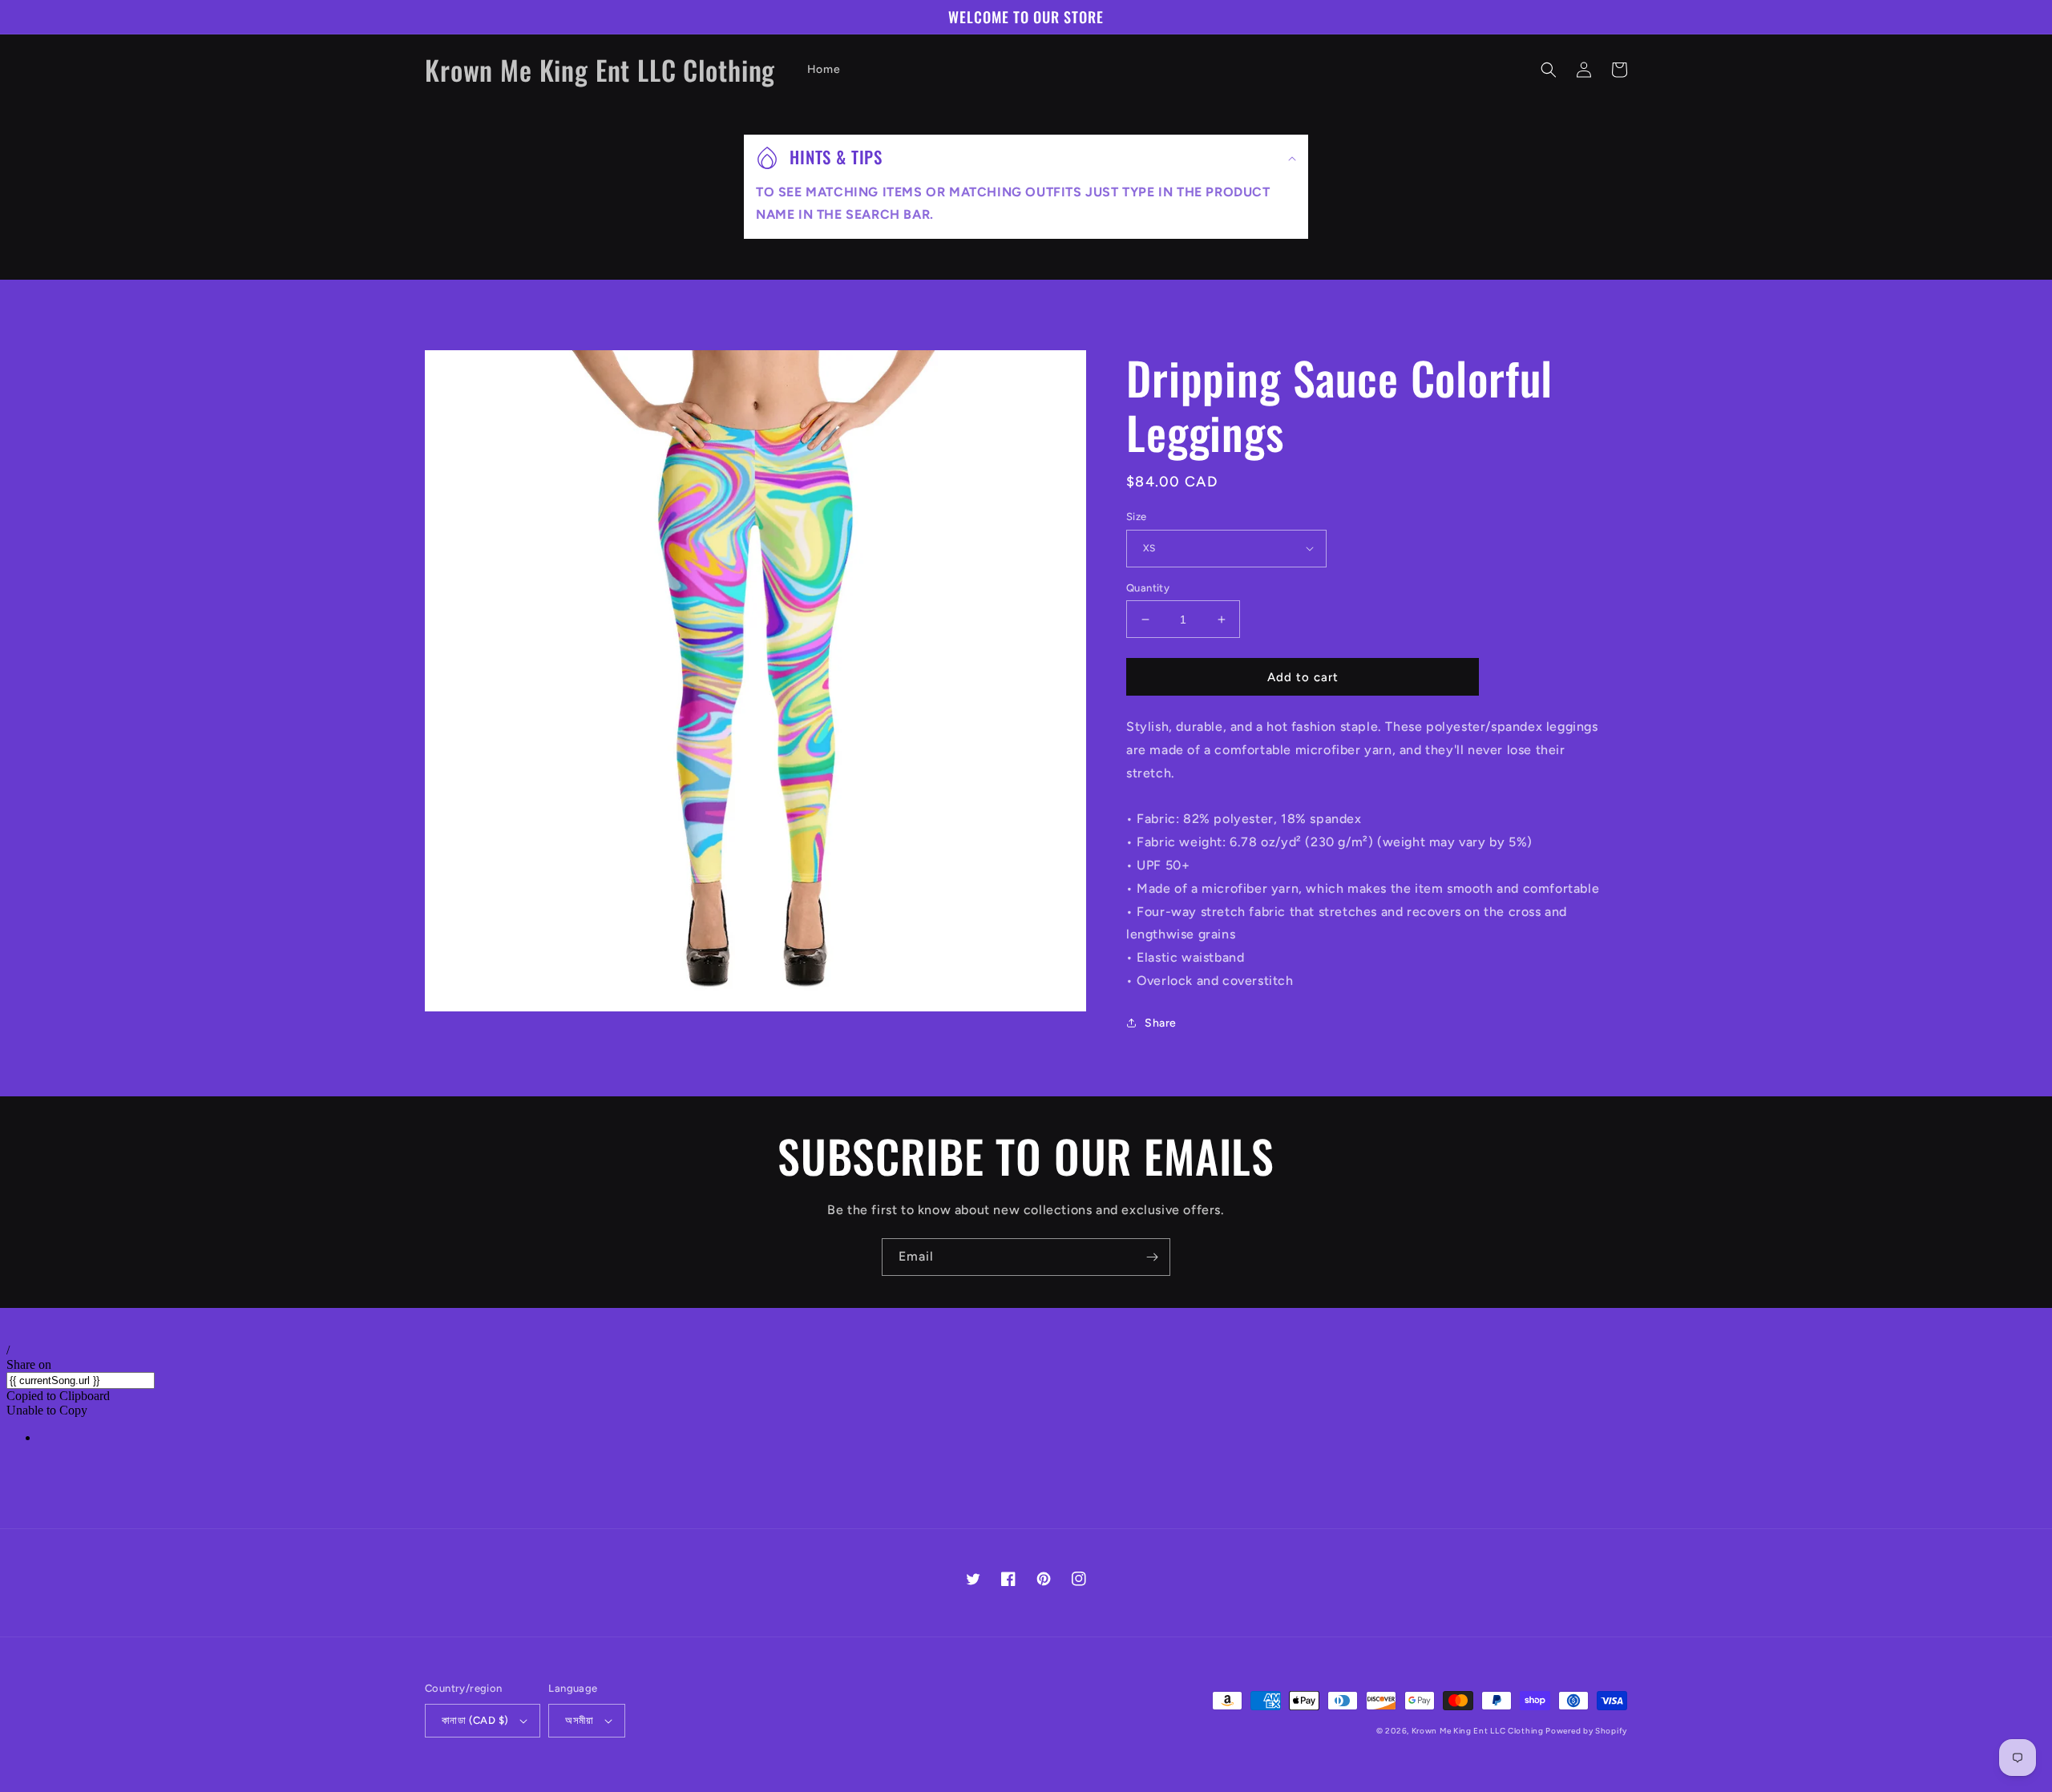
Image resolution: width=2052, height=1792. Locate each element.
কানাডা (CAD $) (475, 1720)
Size (1137, 517)
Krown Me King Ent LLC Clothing (1479, 1731)
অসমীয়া (579, 1720)
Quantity (1148, 588)
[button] (1549, 70)
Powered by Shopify (1586, 1731)
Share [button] (1161, 1023)
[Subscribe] (1152, 1257)
